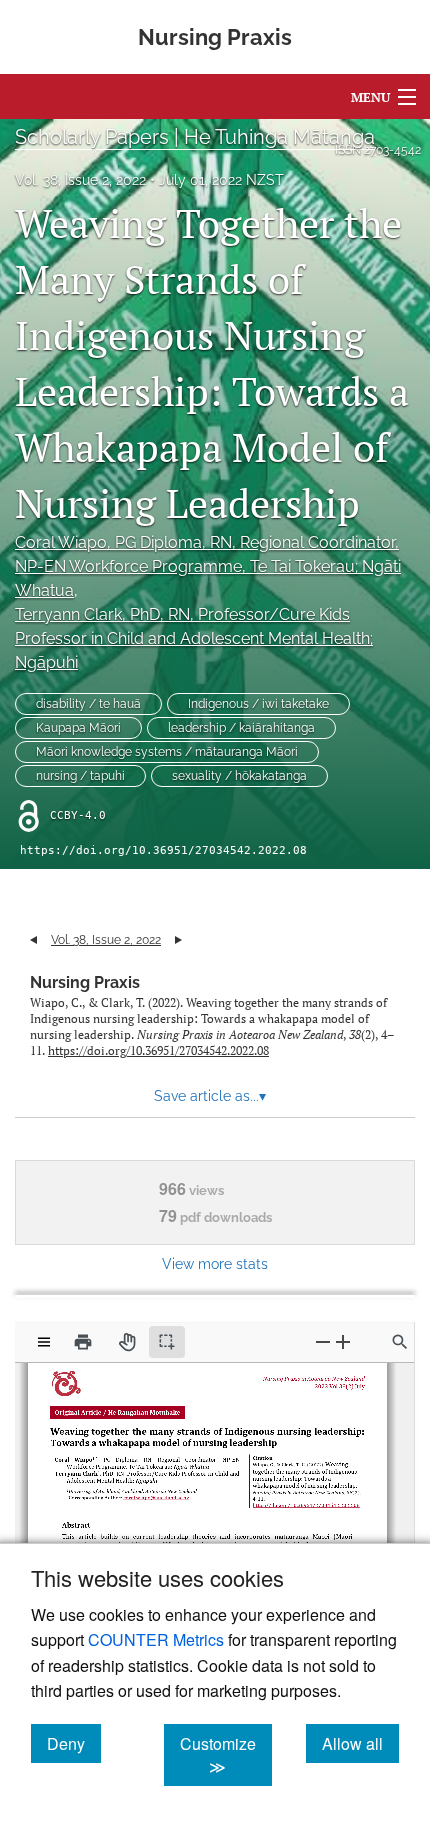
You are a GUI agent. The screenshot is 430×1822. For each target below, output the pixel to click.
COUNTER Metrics (156, 1639)
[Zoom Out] (323, 1341)
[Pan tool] (127, 1342)
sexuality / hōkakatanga (239, 776)
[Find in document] (400, 1342)
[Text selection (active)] (167, 1342)
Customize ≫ (226, 1755)
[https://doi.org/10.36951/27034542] (301, 1498)
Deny (74, 1743)
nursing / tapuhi (80, 776)
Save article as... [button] (210, 1096)
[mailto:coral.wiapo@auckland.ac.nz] (157, 1491)
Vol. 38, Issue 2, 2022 (80, 180)
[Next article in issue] (178, 940)
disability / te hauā (88, 704)
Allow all (360, 1743)
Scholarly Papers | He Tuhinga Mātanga (195, 137)
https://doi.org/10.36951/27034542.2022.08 (163, 850)
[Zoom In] (343, 1341)
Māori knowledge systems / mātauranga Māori (167, 752)
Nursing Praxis (85, 982)
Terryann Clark (194, 638)
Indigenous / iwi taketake (258, 704)
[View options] (44, 1342)
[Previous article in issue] (33, 940)
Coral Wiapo (208, 566)
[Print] (83, 1342)
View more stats (215, 1263)
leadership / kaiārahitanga (241, 728)
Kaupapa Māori (78, 728)
